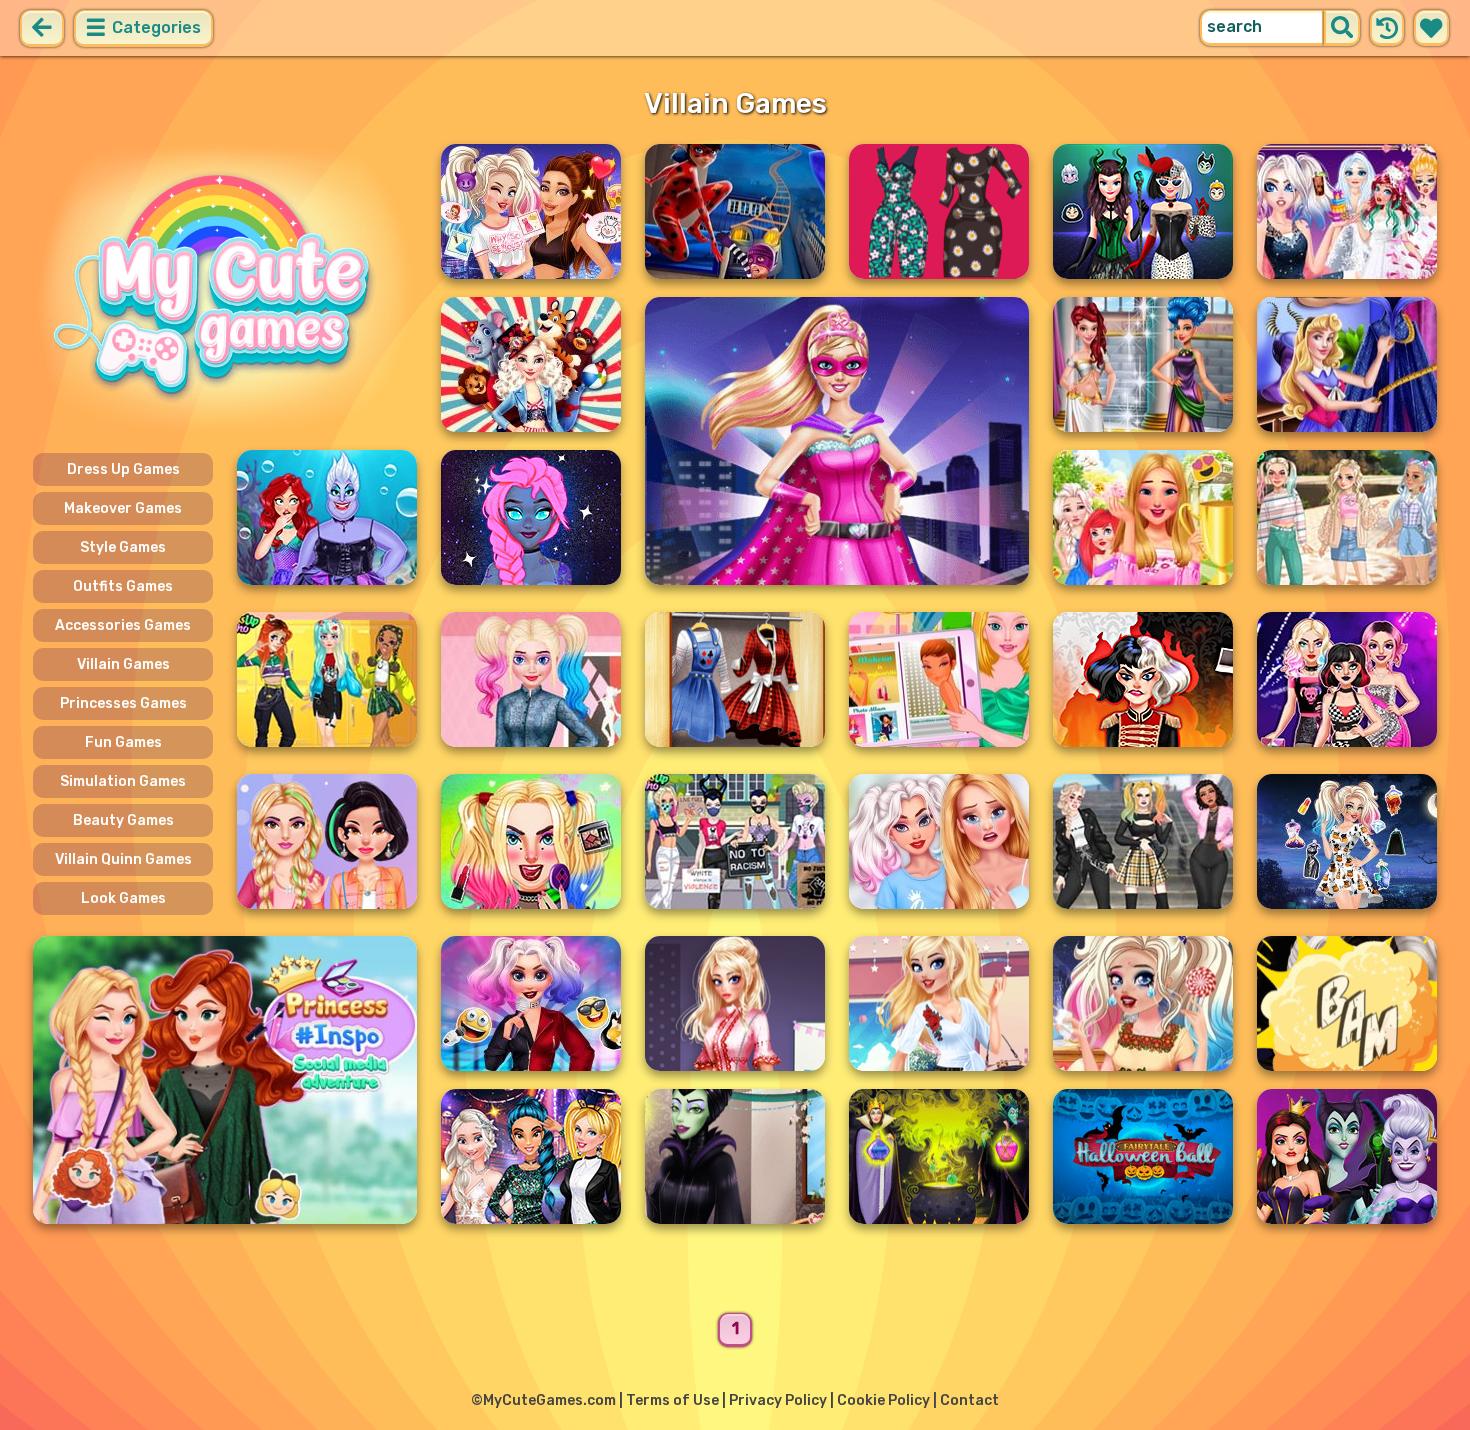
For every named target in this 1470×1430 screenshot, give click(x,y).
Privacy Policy (778, 1400)
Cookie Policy (883, 1400)
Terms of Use (672, 1400)
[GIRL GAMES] (225, 288)
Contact (969, 1400)
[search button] (1342, 28)
